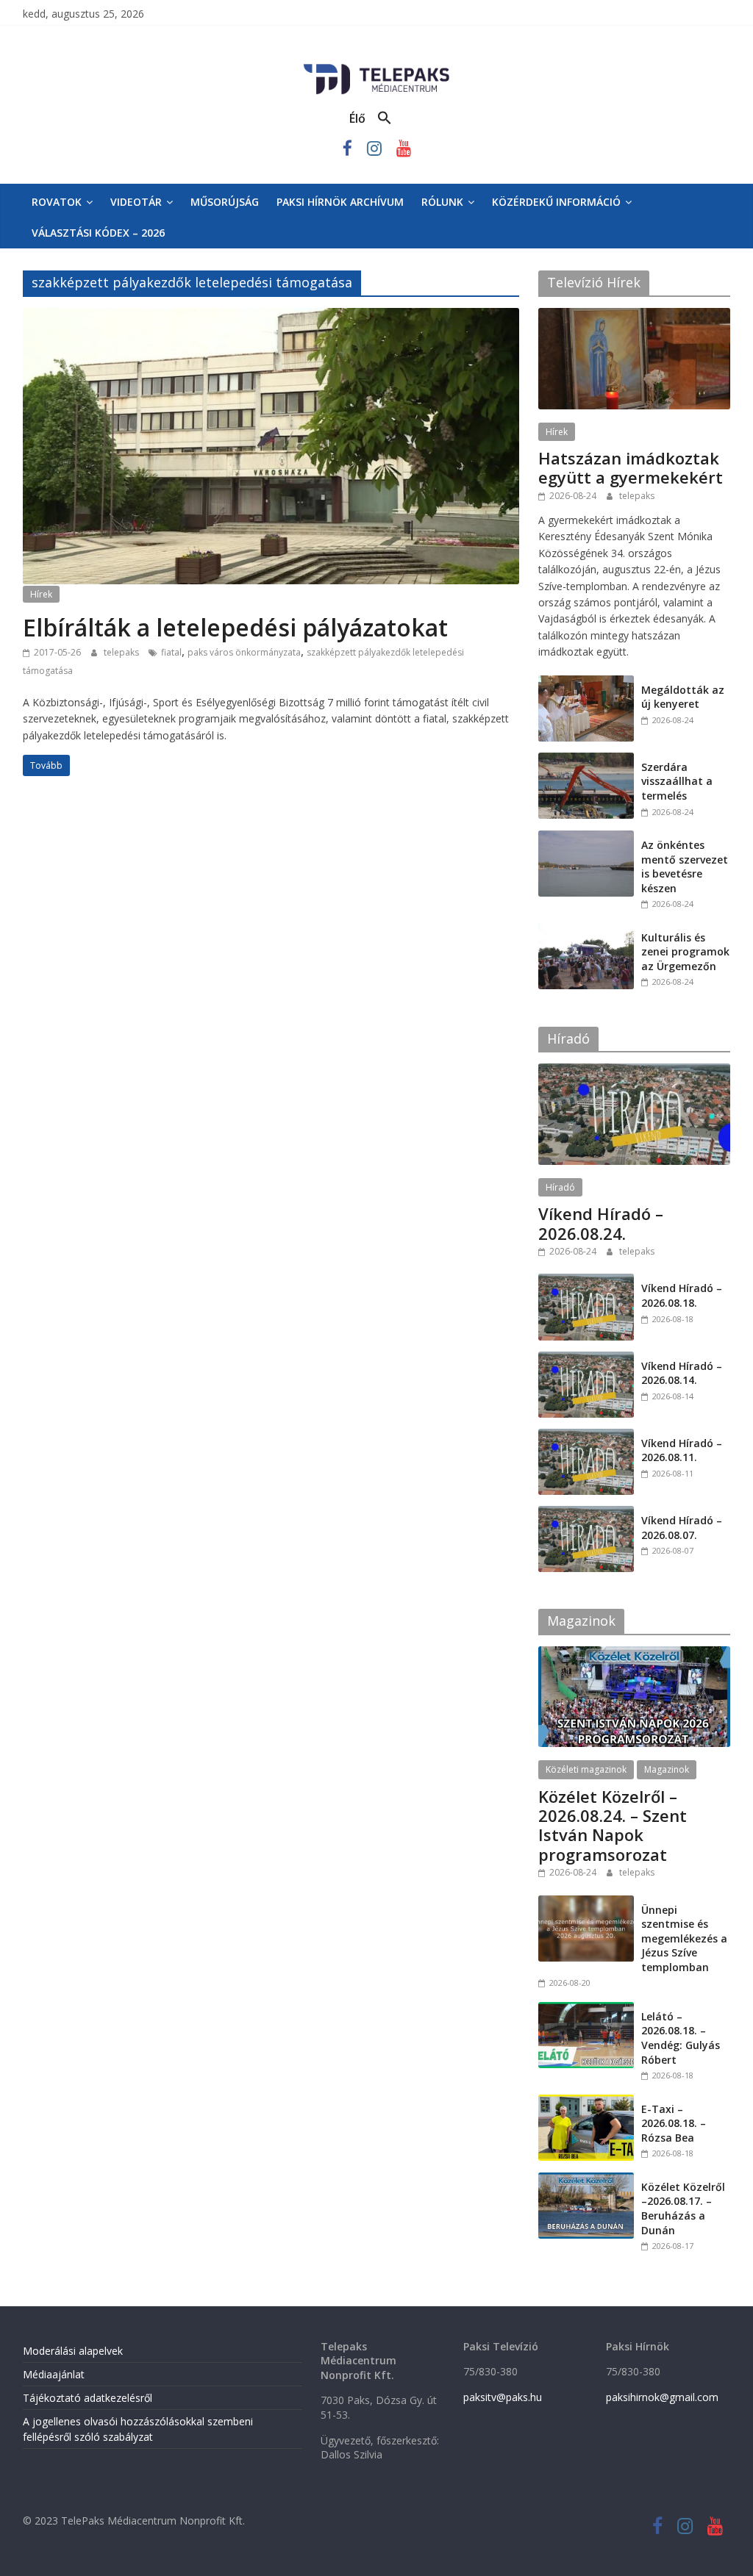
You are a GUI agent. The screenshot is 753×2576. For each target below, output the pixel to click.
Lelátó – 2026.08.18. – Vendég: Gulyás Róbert (681, 2038)
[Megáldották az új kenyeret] (586, 683)
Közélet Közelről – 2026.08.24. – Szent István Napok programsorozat (613, 1825)
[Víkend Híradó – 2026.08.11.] (586, 1436)
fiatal (171, 652)
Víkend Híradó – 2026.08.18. (682, 1295)
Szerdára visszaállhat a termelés (677, 781)
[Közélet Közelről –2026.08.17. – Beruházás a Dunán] (586, 2180)
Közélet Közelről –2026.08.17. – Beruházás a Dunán (683, 2209)
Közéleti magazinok (586, 1769)
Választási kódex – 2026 (98, 233)
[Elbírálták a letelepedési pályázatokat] (271, 317)
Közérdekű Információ (556, 202)
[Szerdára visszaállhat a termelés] (586, 760)
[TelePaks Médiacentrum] (376, 67)
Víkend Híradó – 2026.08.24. (601, 1223)
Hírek (41, 594)
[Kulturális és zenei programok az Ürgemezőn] (586, 931)
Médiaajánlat (54, 2374)
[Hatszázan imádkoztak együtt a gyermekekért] (635, 316)
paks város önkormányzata (244, 652)
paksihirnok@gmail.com (662, 2397)
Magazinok (667, 1769)
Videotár (136, 202)
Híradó (560, 1187)
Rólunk (442, 202)
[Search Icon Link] (385, 118)
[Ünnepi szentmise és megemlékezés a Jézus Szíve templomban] (586, 1903)
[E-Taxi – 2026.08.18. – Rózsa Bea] (586, 2102)
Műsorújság (225, 202)
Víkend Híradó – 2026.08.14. (682, 1373)
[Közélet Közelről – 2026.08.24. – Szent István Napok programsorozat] (635, 1654)
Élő (357, 118)
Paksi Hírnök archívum (340, 202)
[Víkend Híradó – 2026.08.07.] (586, 1514)
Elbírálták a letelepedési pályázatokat (235, 627)
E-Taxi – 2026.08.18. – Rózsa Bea (674, 2123)
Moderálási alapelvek (73, 2351)
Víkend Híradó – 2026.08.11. (682, 1450)
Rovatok (57, 202)
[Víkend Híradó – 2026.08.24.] (635, 1071)
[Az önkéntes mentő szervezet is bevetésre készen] (586, 838)
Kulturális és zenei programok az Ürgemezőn (685, 952)
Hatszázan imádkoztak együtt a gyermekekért (631, 467)
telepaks (122, 652)
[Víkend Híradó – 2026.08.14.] (586, 1359)
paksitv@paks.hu (503, 2397)
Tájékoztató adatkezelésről (88, 2398)
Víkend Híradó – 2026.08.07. (682, 1528)
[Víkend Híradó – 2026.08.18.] (586, 1281)
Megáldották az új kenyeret (683, 697)
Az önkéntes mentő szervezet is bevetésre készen (685, 867)
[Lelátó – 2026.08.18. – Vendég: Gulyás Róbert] (586, 2010)
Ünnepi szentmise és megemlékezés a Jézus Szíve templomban (684, 1938)
